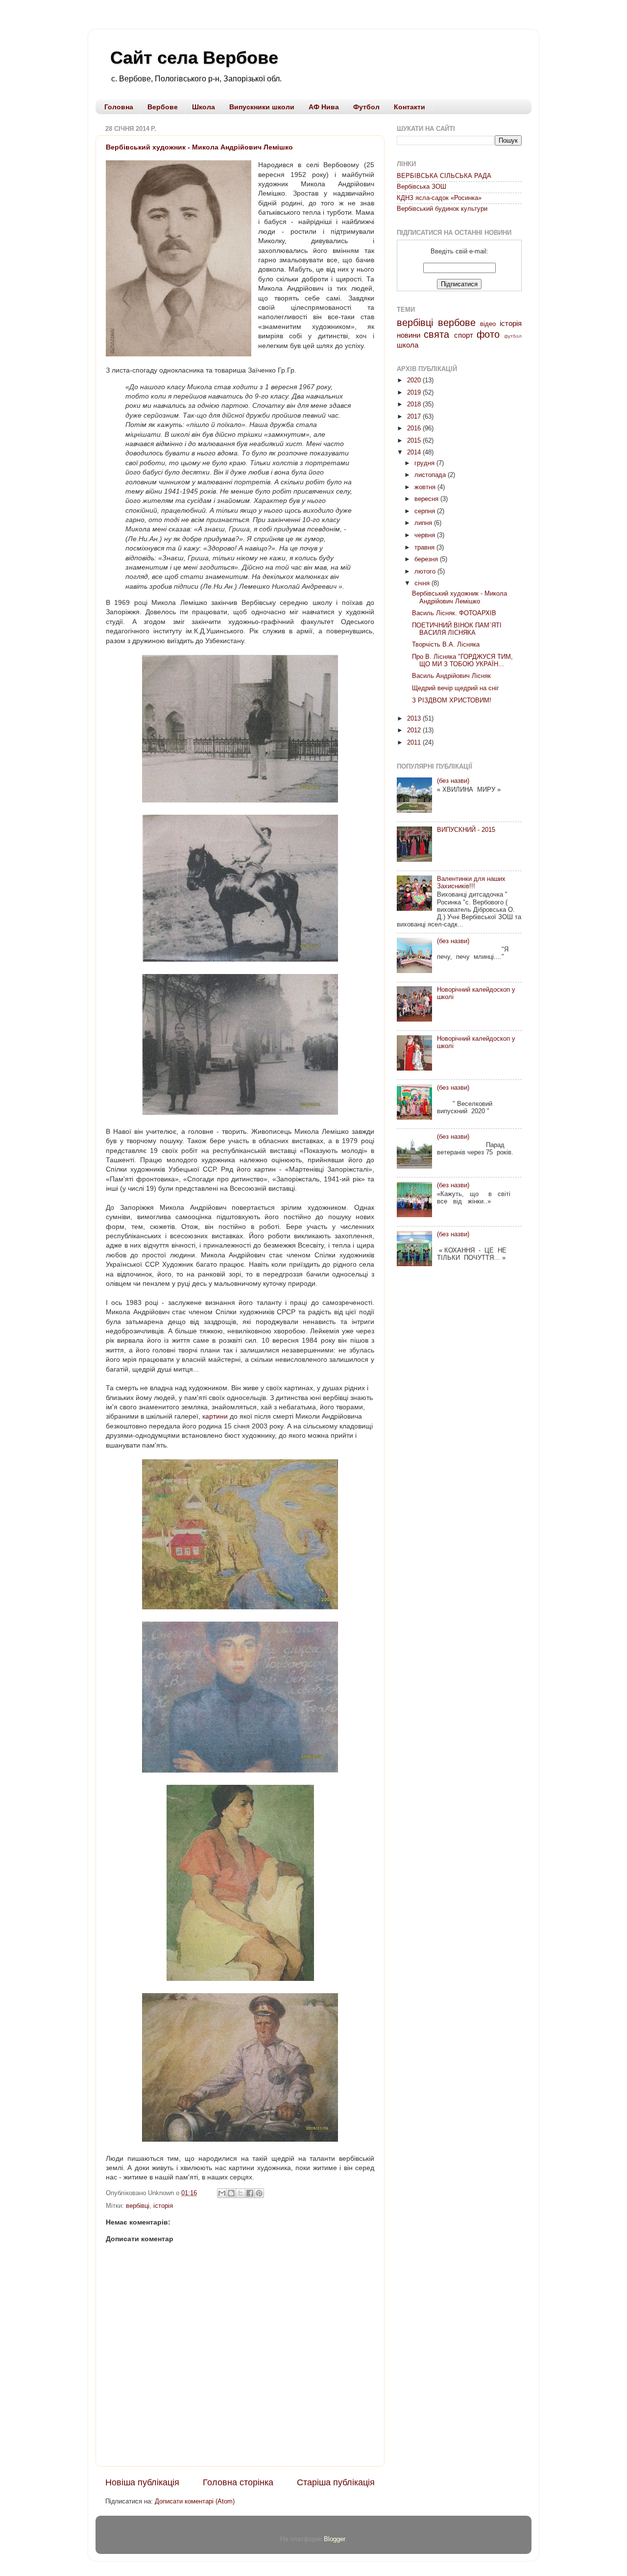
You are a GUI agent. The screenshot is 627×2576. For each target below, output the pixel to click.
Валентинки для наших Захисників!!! (471, 883)
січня (423, 583)
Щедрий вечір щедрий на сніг (456, 688)
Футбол (366, 107)
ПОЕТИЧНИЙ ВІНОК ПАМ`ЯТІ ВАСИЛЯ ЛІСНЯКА (457, 629)
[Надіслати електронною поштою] (222, 2193)
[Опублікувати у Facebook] (250, 2193)
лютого (426, 572)
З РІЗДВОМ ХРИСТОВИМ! (452, 700)
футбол (513, 336)
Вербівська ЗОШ (422, 187)
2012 (415, 730)
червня (426, 535)
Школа (204, 107)
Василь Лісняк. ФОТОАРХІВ (454, 613)
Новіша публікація (142, 2482)
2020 (415, 380)
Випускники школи (262, 107)
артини (217, 1416)
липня (424, 523)
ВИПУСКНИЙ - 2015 (466, 830)
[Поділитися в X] (241, 2193)
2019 (415, 393)
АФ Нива (324, 107)
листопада (431, 475)
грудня (425, 463)
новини (409, 335)
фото (488, 334)
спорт (464, 335)
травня (425, 548)
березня (427, 559)
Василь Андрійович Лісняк (451, 676)
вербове (457, 323)
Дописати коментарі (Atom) (195, 2501)
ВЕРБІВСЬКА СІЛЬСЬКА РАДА (444, 176)
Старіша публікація (336, 2482)
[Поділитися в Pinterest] (259, 2193)
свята (436, 334)
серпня (426, 511)
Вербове (163, 107)
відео (488, 324)
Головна (119, 107)
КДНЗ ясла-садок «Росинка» (439, 198)
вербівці (138, 2206)
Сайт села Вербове (194, 58)
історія (163, 2206)
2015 (415, 441)
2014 (415, 452)
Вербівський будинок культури (442, 209)
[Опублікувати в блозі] (231, 2193)
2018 (415, 404)
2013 (415, 719)
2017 (415, 417)
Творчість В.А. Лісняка (446, 645)
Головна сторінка (238, 2482)
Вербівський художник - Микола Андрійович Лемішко (199, 147)
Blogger (334, 2539)
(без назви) (453, 781)
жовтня (426, 487)
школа (408, 345)
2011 (415, 743)
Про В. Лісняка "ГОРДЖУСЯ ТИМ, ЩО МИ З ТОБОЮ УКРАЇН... (462, 661)
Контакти (410, 107)
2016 (415, 428)
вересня (427, 499)
